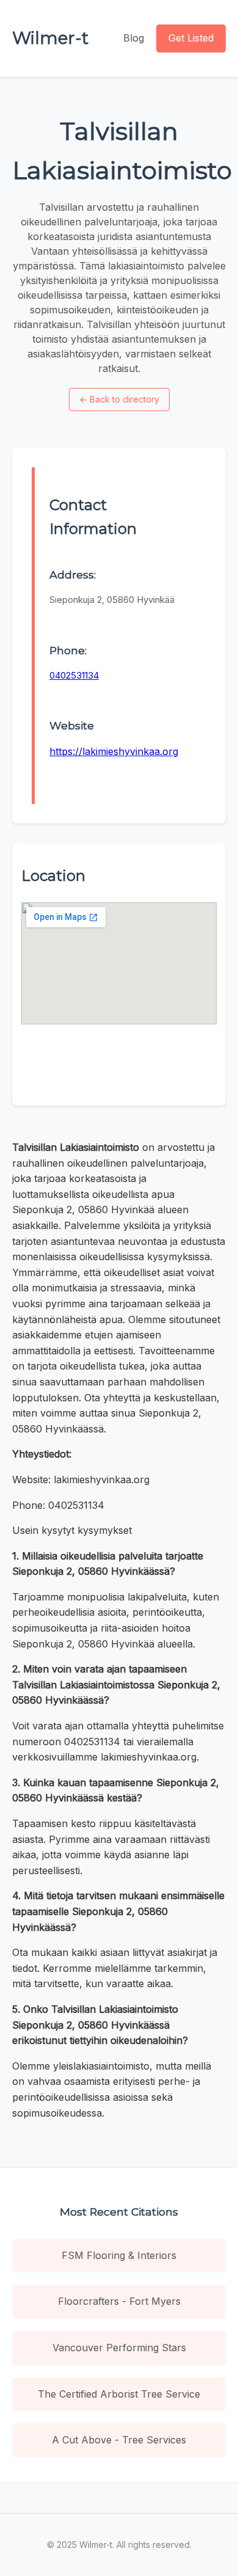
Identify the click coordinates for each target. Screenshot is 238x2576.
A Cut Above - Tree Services (119, 2440)
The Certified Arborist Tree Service (119, 2394)
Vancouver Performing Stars (119, 2348)
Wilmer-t (50, 38)
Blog (134, 38)
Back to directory (119, 399)
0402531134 (74, 675)
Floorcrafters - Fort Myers (119, 2301)
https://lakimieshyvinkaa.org (114, 751)
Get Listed (191, 38)
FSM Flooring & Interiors (119, 2255)
